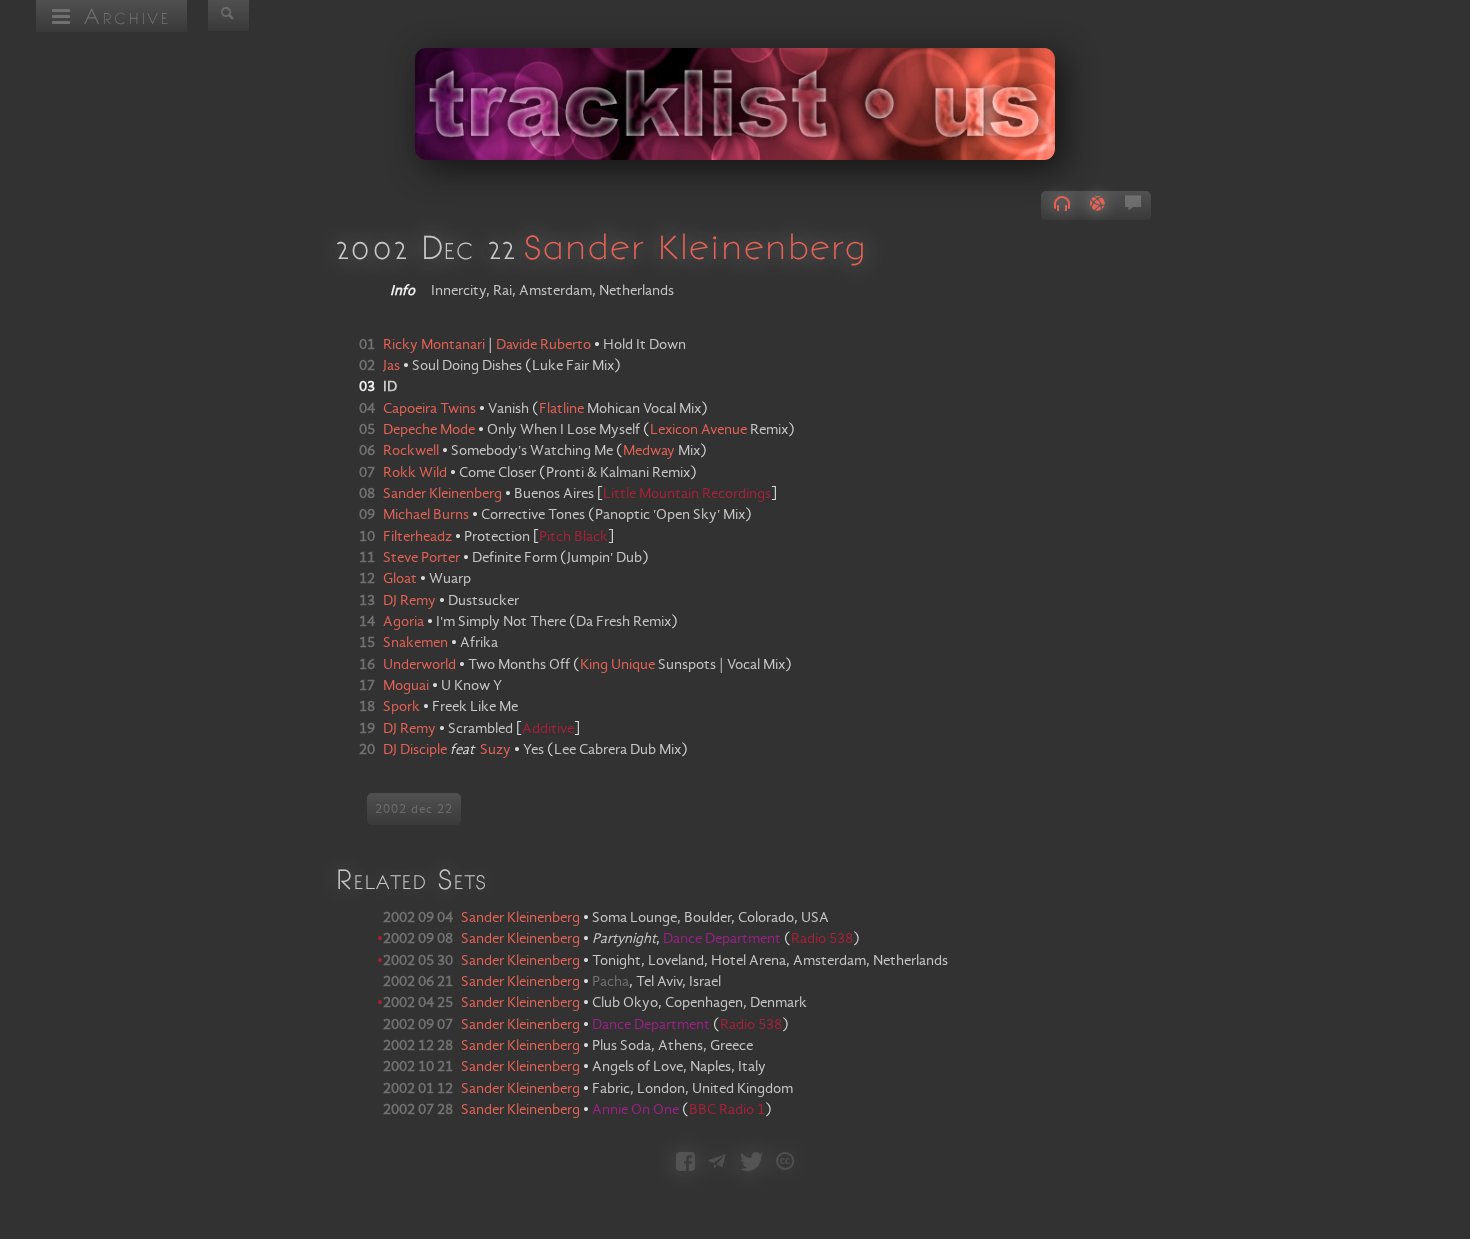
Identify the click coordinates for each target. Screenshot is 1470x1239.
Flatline (561, 409)
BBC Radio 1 (727, 1110)
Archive (121, 15)
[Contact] (717, 1163)
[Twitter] (751, 1163)
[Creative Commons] (785, 1163)
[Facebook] (685, 1163)
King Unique (617, 665)
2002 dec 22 (414, 809)
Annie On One (637, 1110)
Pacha (610, 982)
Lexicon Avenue (698, 430)
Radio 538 (822, 939)
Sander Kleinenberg (694, 246)
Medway (649, 451)
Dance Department (723, 939)
